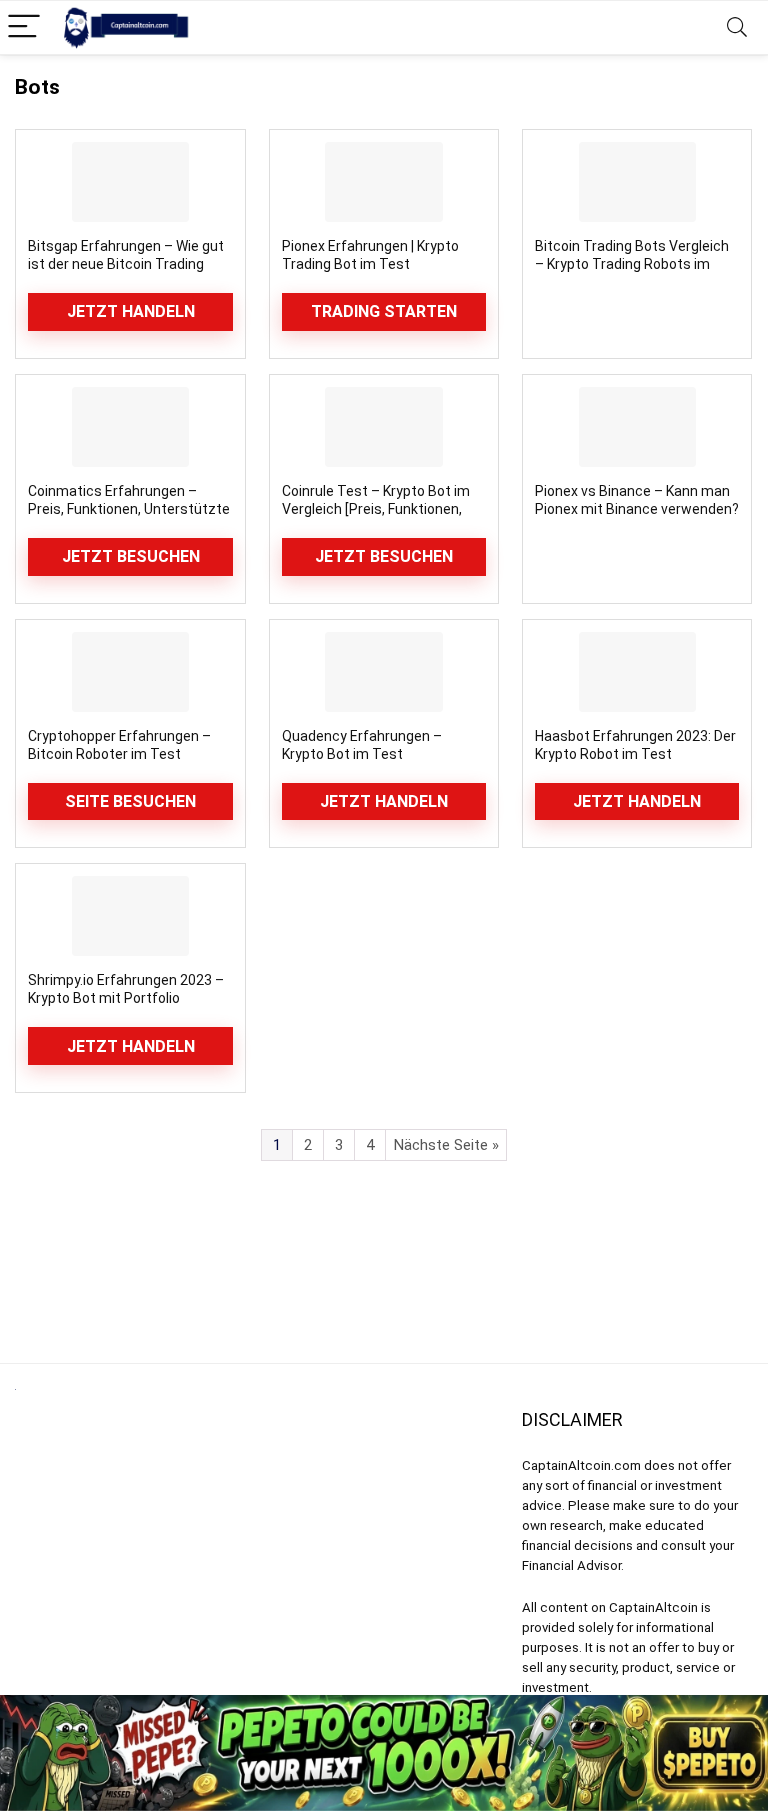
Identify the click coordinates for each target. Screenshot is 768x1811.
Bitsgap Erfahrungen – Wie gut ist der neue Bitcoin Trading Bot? (126, 264)
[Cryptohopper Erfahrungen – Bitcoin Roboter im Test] (130, 672)
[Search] (737, 27)
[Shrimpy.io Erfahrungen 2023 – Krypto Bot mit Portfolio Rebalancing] (130, 916)
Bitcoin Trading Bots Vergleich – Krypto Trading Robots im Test (632, 264)
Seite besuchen (130, 801)
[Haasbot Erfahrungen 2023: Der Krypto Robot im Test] (637, 672)
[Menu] (24, 27)
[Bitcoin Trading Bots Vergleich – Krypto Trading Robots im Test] (637, 182)
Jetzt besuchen (131, 556)
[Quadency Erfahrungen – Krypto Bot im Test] (384, 672)
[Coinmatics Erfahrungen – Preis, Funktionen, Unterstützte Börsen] (130, 427)
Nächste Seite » (446, 1145)
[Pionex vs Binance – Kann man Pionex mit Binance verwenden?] (637, 427)
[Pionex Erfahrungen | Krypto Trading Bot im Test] (384, 182)
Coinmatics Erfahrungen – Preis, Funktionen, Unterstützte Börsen (129, 509)
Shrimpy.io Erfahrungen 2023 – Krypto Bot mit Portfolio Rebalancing (126, 998)
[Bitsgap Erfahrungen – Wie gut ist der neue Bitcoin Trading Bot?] (130, 182)
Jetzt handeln (131, 311)
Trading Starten (384, 311)
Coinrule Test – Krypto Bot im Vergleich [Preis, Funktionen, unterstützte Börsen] (376, 509)
